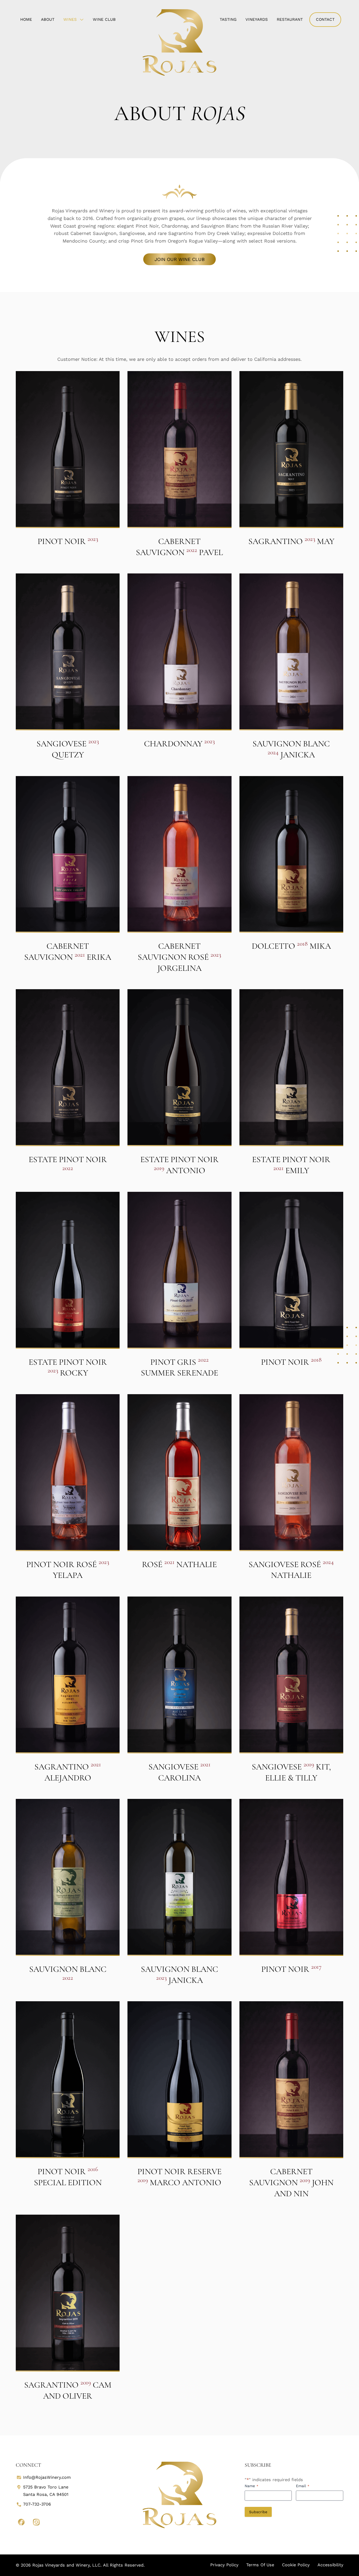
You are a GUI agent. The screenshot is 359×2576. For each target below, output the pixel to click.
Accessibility (330, 2565)
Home (26, 19)
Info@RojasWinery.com (47, 2477)
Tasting (228, 19)
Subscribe (258, 2512)
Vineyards (257, 19)
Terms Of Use (260, 2565)
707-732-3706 (37, 2504)
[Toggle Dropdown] (83, 19)
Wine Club (104, 19)
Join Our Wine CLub (180, 259)
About (48, 19)
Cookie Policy (296, 2565)
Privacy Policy (224, 2565)
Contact (325, 19)
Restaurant (290, 19)
